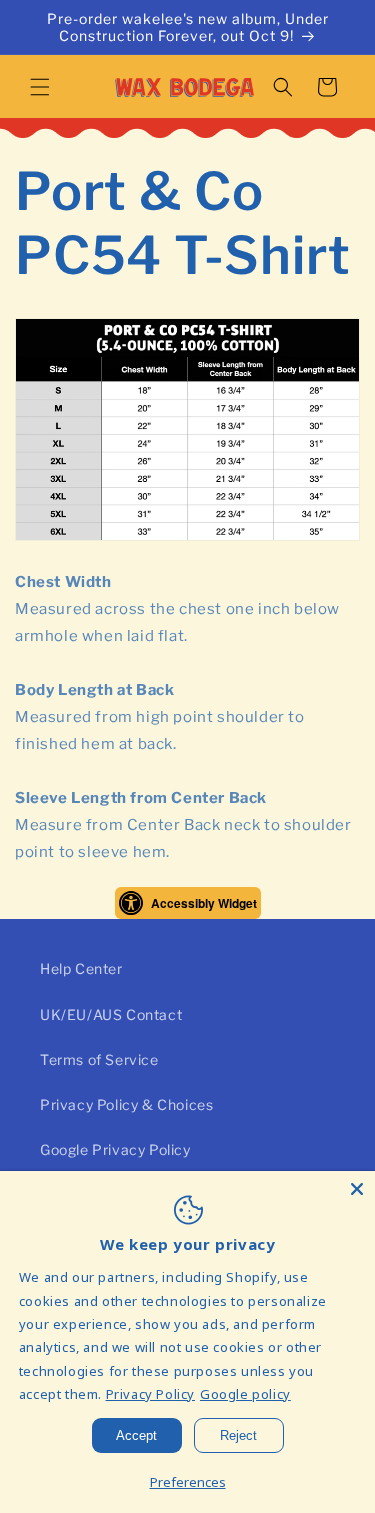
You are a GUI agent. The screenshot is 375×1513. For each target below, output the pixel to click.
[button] (40, 87)
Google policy (245, 1394)
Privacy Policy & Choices (126, 1104)
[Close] (357, 1189)
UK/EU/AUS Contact (111, 1014)
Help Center (81, 968)
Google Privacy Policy (115, 1149)
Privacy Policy (150, 1394)
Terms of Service (99, 1059)
